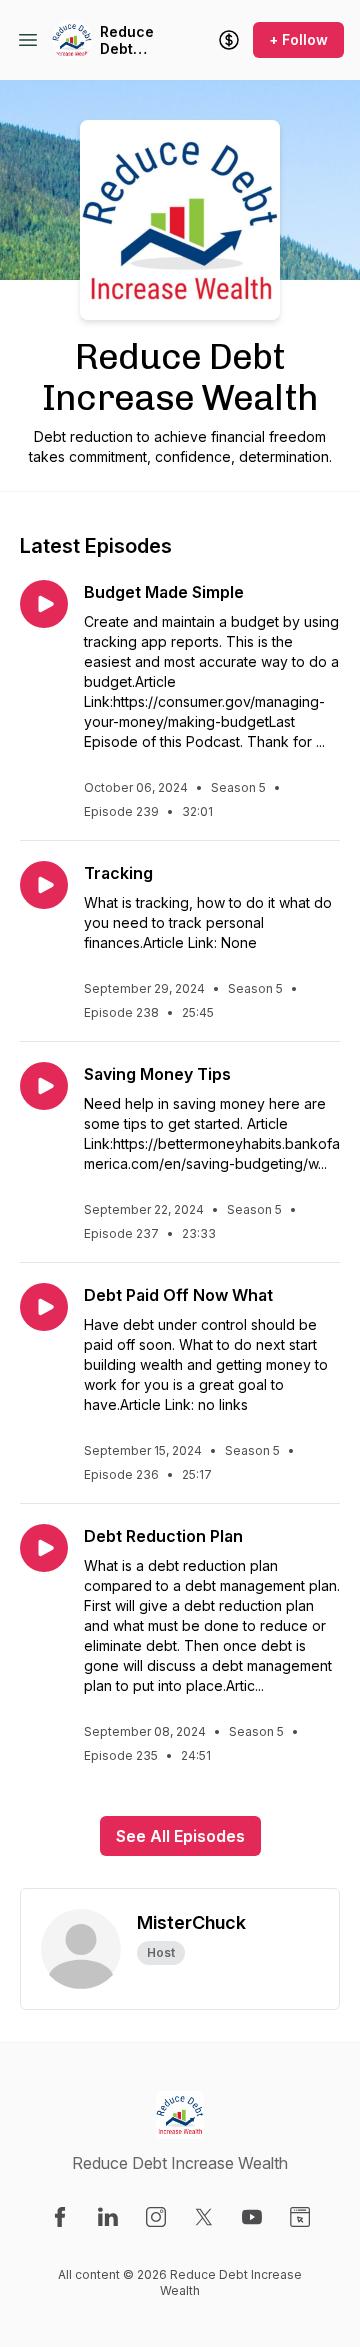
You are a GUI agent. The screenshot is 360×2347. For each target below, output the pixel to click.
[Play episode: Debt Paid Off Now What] (44, 1307)
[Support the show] (229, 40)
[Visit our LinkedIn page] (108, 2217)
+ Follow (298, 39)
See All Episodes (180, 1836)
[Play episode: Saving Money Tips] (44, 1086)
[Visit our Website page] (300, 2217)
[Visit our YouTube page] (252, 2217)
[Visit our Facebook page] (60, 2217)
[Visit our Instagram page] (156, 2217)
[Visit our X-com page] (204, 2217)
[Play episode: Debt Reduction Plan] (44, 1548)
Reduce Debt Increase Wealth (131, 40)
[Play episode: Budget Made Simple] (44, 604)
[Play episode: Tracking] (44, 885)
